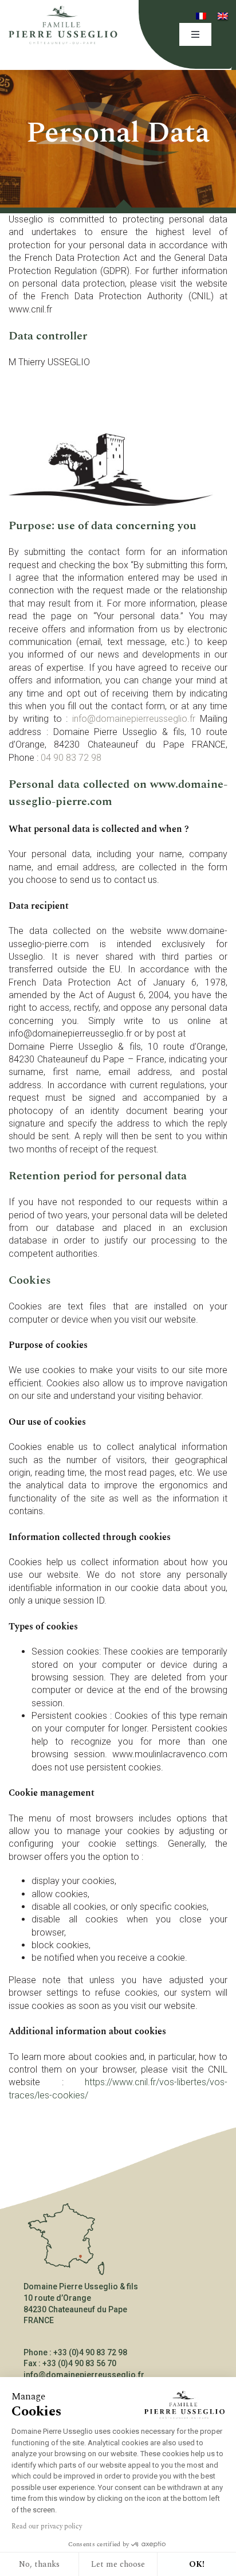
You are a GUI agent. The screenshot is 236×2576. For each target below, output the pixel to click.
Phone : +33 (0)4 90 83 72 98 (75, 2352)
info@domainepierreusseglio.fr (134, 719)
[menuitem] (201, 16)
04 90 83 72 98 (71, 758)
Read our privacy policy (47, 2526)
